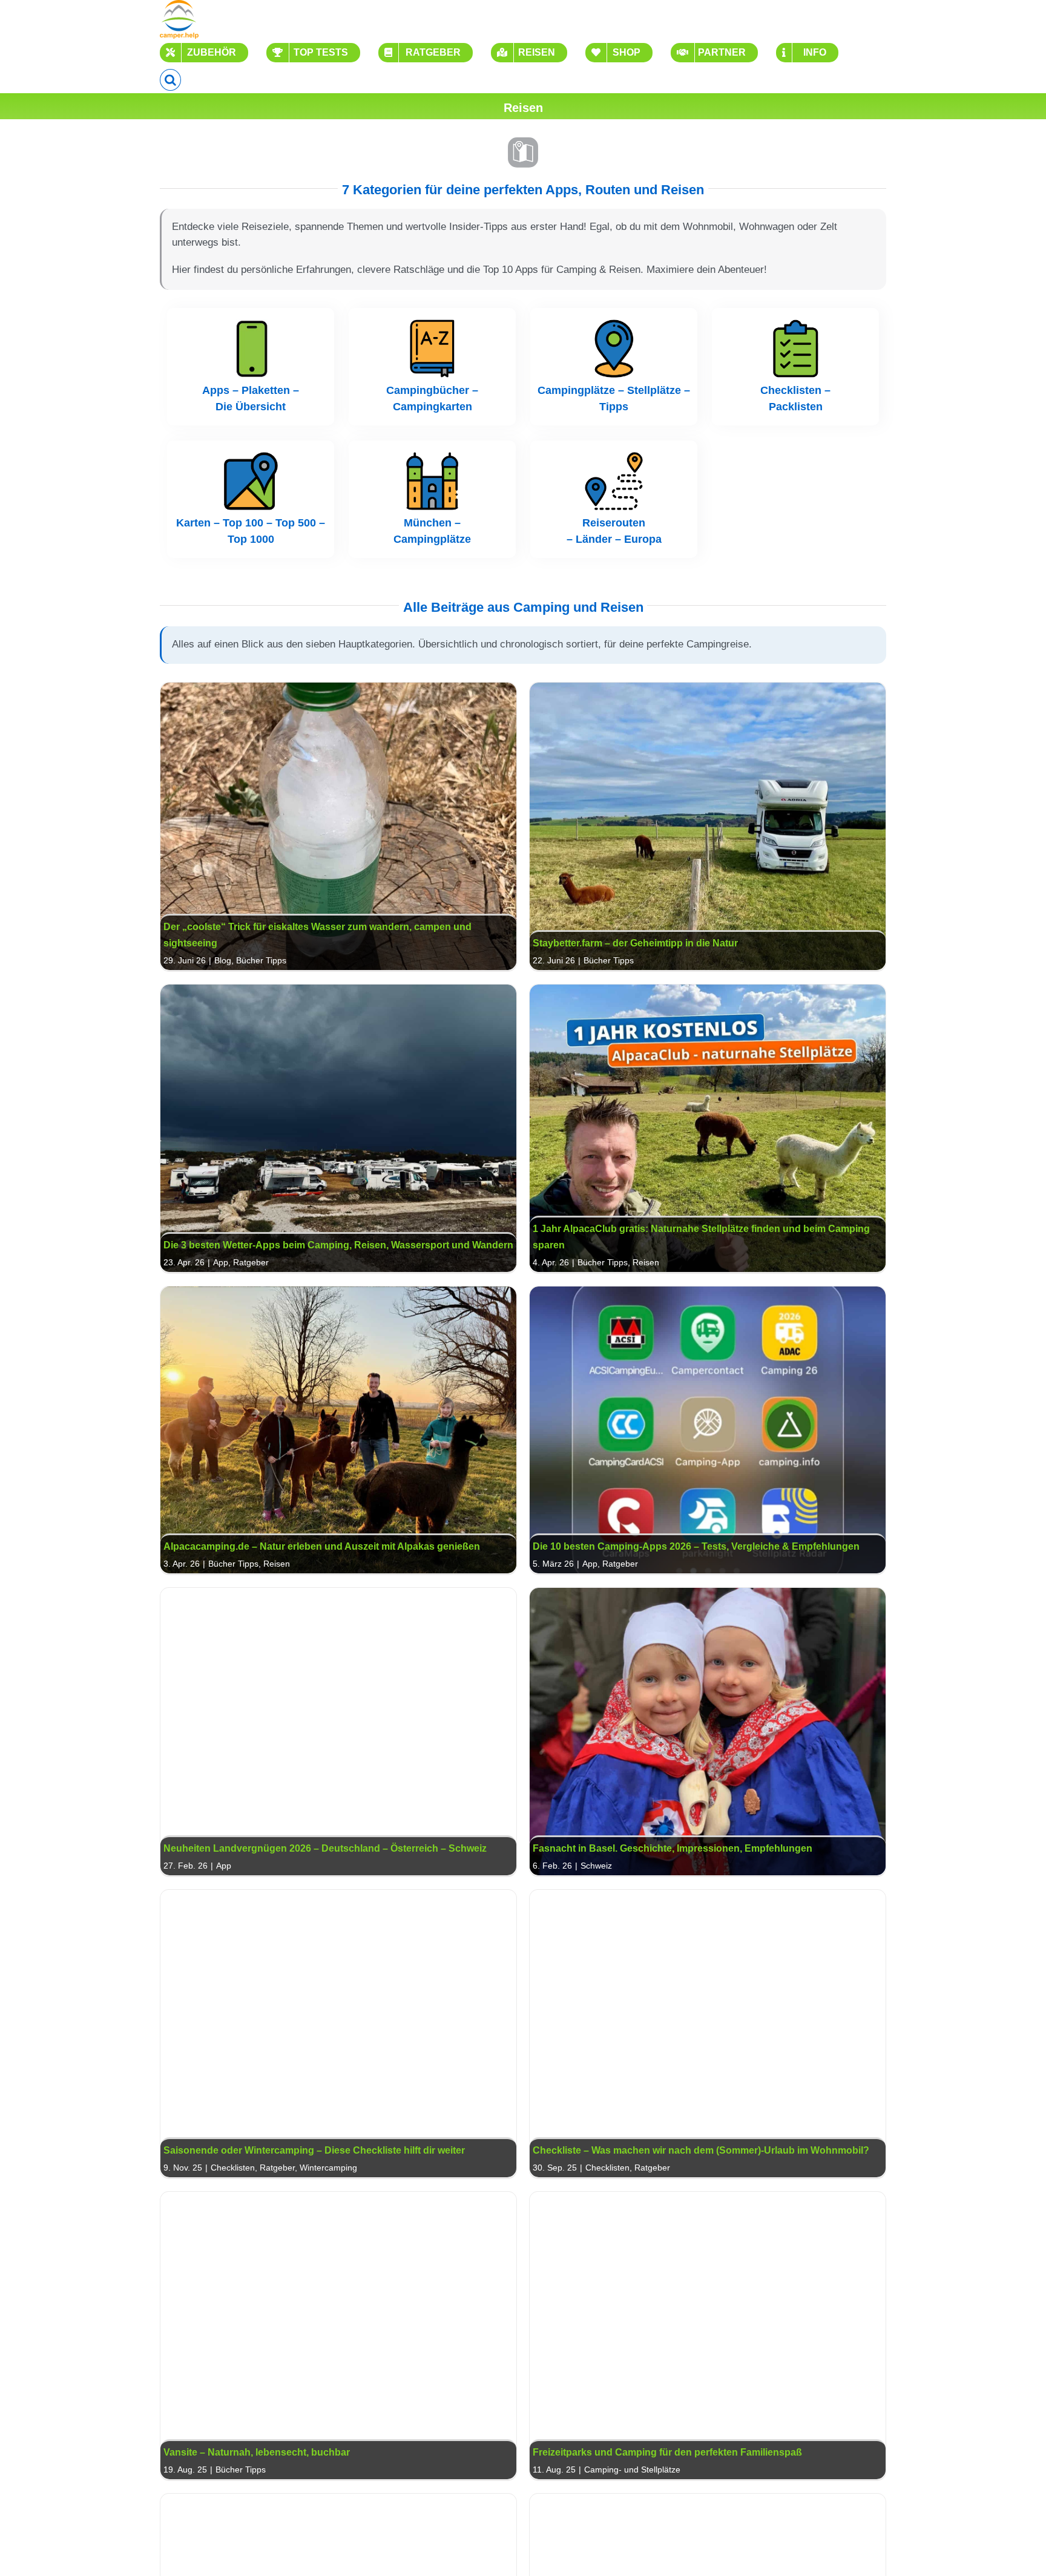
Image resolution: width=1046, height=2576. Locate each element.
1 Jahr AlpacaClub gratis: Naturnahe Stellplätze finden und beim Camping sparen (708, 1128)
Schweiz (596, 1866)
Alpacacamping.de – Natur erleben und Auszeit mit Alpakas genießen (338, 1430)
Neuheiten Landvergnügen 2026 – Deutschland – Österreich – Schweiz (338, 1732)
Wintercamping (328, 2168)
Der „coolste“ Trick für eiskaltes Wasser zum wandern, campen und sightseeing (338, 826)
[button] (170, 80)
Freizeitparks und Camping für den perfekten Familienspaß (708, 2335)
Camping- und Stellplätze (632, 2469)
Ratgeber (251, 1262)
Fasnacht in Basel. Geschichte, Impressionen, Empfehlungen (708, 1732)
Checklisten (233, 2168)
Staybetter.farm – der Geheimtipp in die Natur (708, 826)
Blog (223, 960)
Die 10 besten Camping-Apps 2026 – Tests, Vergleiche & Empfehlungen (708, 1430)
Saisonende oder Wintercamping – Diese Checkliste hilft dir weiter (338, 2034)
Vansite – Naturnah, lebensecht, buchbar (338, 2335)
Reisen (646, 1262)
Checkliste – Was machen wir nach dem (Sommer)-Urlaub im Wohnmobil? (708, 2034)
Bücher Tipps (261, 960)
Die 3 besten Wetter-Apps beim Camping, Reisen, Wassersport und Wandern (338, 1128)
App (221, 1262)
